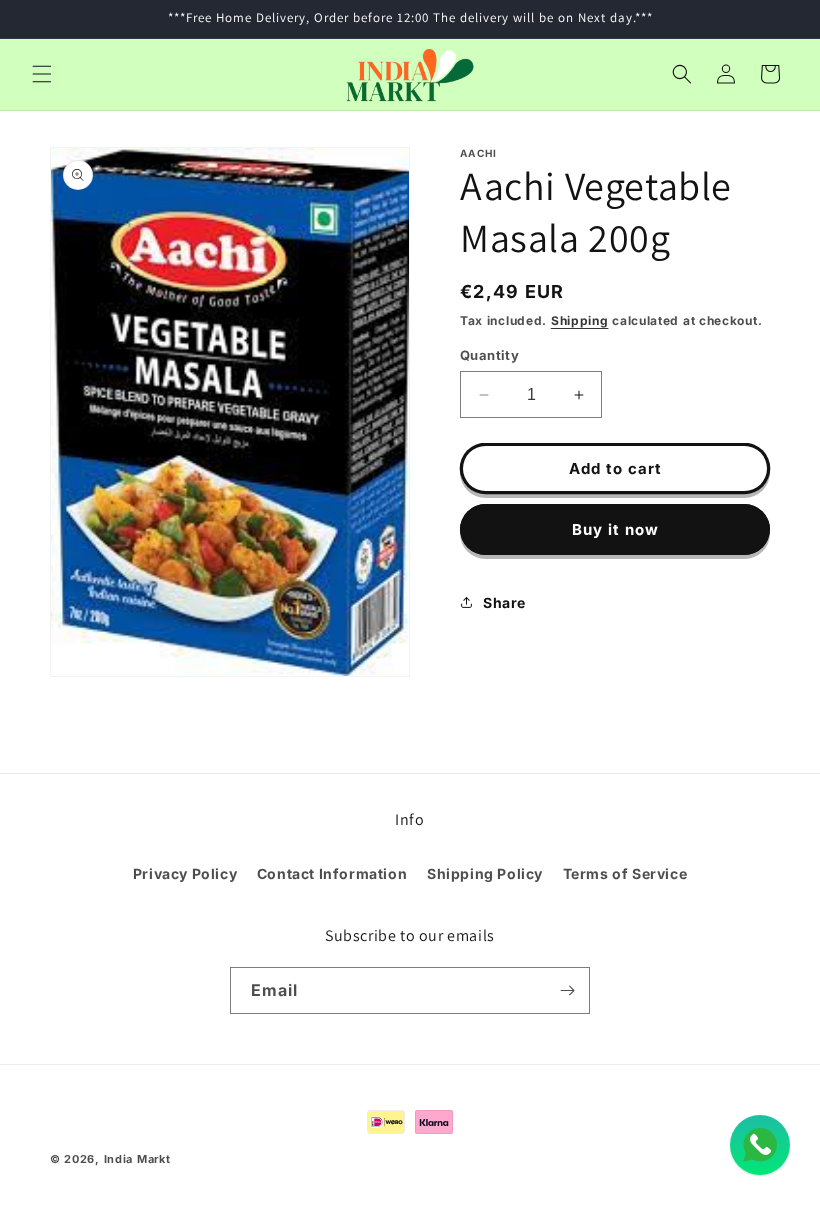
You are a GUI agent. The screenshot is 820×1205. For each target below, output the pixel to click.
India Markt (137, 1159)
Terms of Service (625, 873)
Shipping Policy (485, 873)
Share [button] (504, 602)
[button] (42, 74)
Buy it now (615, 529)
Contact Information (332, 873)
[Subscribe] (567, 990)
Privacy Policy (185, 873)
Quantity (489, 355)
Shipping (580, 320)
